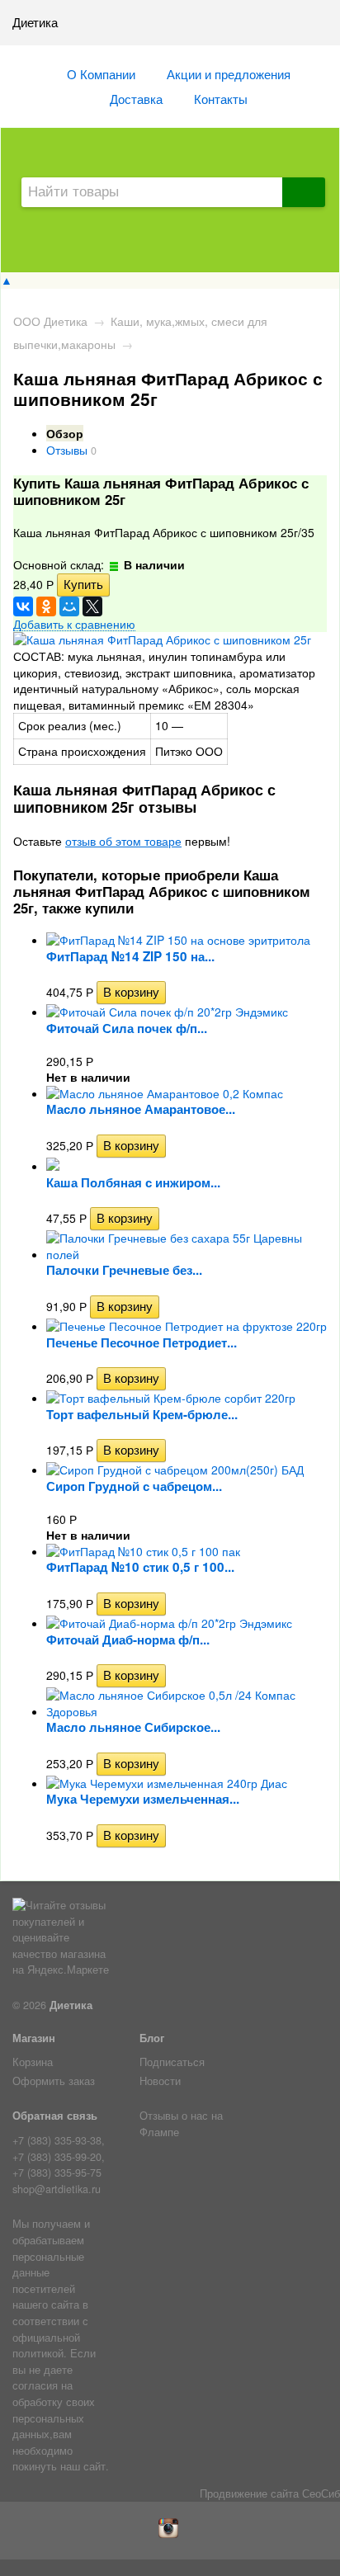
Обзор (65, 433)
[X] (92, 606)
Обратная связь (55, 2116)
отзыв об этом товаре (123, 841)
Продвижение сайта (249, 2493)
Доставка (136, 98)
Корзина (33, 2062)
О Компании (101, 73)
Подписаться (172, 2062)
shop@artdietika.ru (57, 2189)
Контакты (221, 98)
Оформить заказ (54, 2081)
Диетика (71, 2005)
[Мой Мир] (69, 606)
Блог (152, 2038)
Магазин (34, 2038)
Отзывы (67, 450)
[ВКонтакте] (23, 606)
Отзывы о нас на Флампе (181, 2124)
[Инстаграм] (170, 2534)
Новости (160, 2081)
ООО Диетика (50, 321)
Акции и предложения (229, 73)
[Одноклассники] (46, 606)
